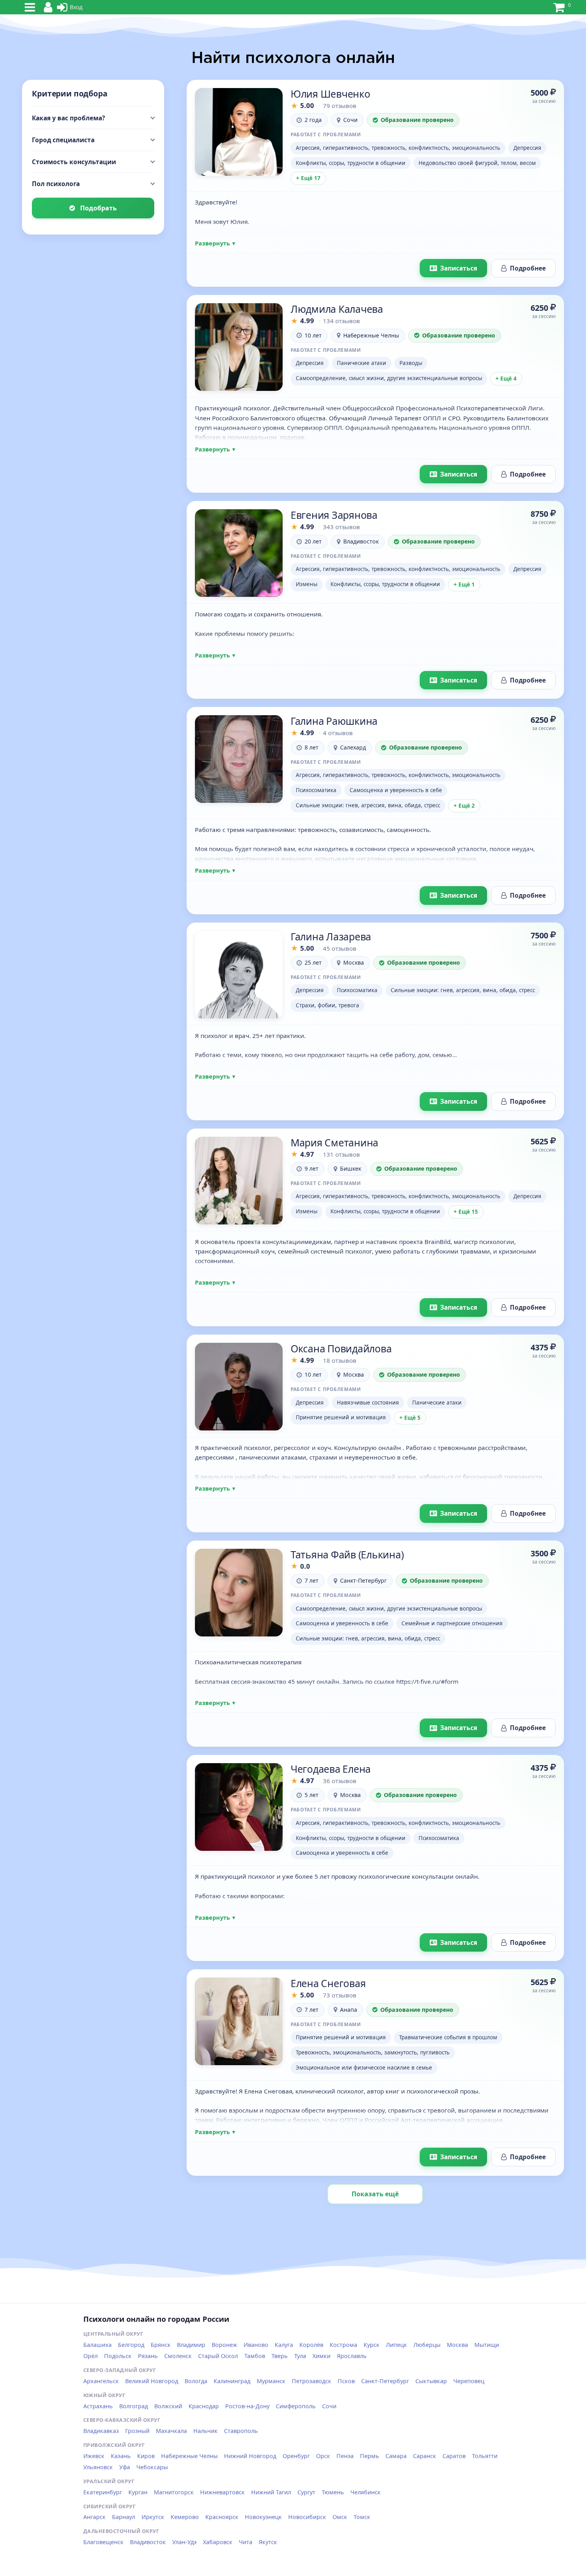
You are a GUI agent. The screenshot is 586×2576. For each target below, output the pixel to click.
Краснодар (204, 2406)
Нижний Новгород (250, 2456)
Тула (300, 2356)
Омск (340, 2517)
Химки (322, 2356)
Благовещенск (103, 2542)
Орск (323, 2456)
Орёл (90, 2356)
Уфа (125, 2467)
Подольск (118, 2356)
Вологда (196, 2381)
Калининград (232, 2381)
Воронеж (224, 2345)
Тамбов (255, 2356)
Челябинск (366, 2492)
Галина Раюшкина (334, 721)
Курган (138, 2492)
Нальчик (205, 2431)
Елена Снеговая (328, 1983)
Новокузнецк (263, 2517)
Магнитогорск (174, 2492)
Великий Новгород (152, 2381)
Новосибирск (307, 2517)
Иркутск (153, 2517)
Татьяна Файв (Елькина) (347, 1554)
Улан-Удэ (184, 2542)
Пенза (345, 2456)
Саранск (425, 2456)
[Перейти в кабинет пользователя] (239, 132)
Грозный (137, 2431)
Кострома (343, 2345)
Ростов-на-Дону (247, 2406)
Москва (457, 2345)
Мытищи (487, 2345)
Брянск (161, 2345)
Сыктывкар (431, 2381)
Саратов (454, 2456)
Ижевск (94, 2456)
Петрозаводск (312, 2381)
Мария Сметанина (334, 1142)
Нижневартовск (222, 2492)
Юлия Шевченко (330, 94)
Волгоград (134, 2406)
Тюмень (333, 2492)
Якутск (268, 2542)
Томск (362, 2517)
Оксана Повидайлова (341, 1348)
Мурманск (271, 2381)
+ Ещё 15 (466, 1212)
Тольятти (485, 2456)
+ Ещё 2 (464, 806)
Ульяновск (98, 2467)
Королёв (311, 2345)
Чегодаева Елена (331, 1769)
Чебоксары (152, 2467)
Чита (246, 2542)
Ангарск (94, 2517)
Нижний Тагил (271, 2492)
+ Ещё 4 (506, 379)
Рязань (148, 2356)
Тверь (280, 2356)
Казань (121, 2456)
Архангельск (101, 2381)
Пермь (370, 2456)
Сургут (306, 2492)
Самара (396, 2456)
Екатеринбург (103, 2492)
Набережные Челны (189, 2456)
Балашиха (97, 2345)
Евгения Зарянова (334, 515)
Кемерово (185, 2517)
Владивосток (148, 2542)
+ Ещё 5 (410, 1418)
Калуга (284, 2345)
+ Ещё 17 (308, 178)
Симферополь (296, 2406)
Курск (372, 2345)
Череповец (469, 2381)
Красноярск (222, 2517)
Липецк (396, 2345)
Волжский (168, 2406)
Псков (346, 2381)
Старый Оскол (218, 2356)
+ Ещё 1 (464, 585)
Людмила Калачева (337, 309)
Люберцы (427, 2345)
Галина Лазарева (331, 936)
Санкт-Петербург (385, 2381)
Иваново (256, 2345)
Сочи (329, 2406)
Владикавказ (101, 2431)
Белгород (131, 2345)
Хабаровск (218, 2542)
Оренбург (296, 2456)
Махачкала (171, 2431)
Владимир (191, 2345)
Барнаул (124, 2517)
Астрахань (98, 2406)
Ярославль (352, 2356)
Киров (146, 2456)
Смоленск (178, 2356)
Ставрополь (241, 2431)
